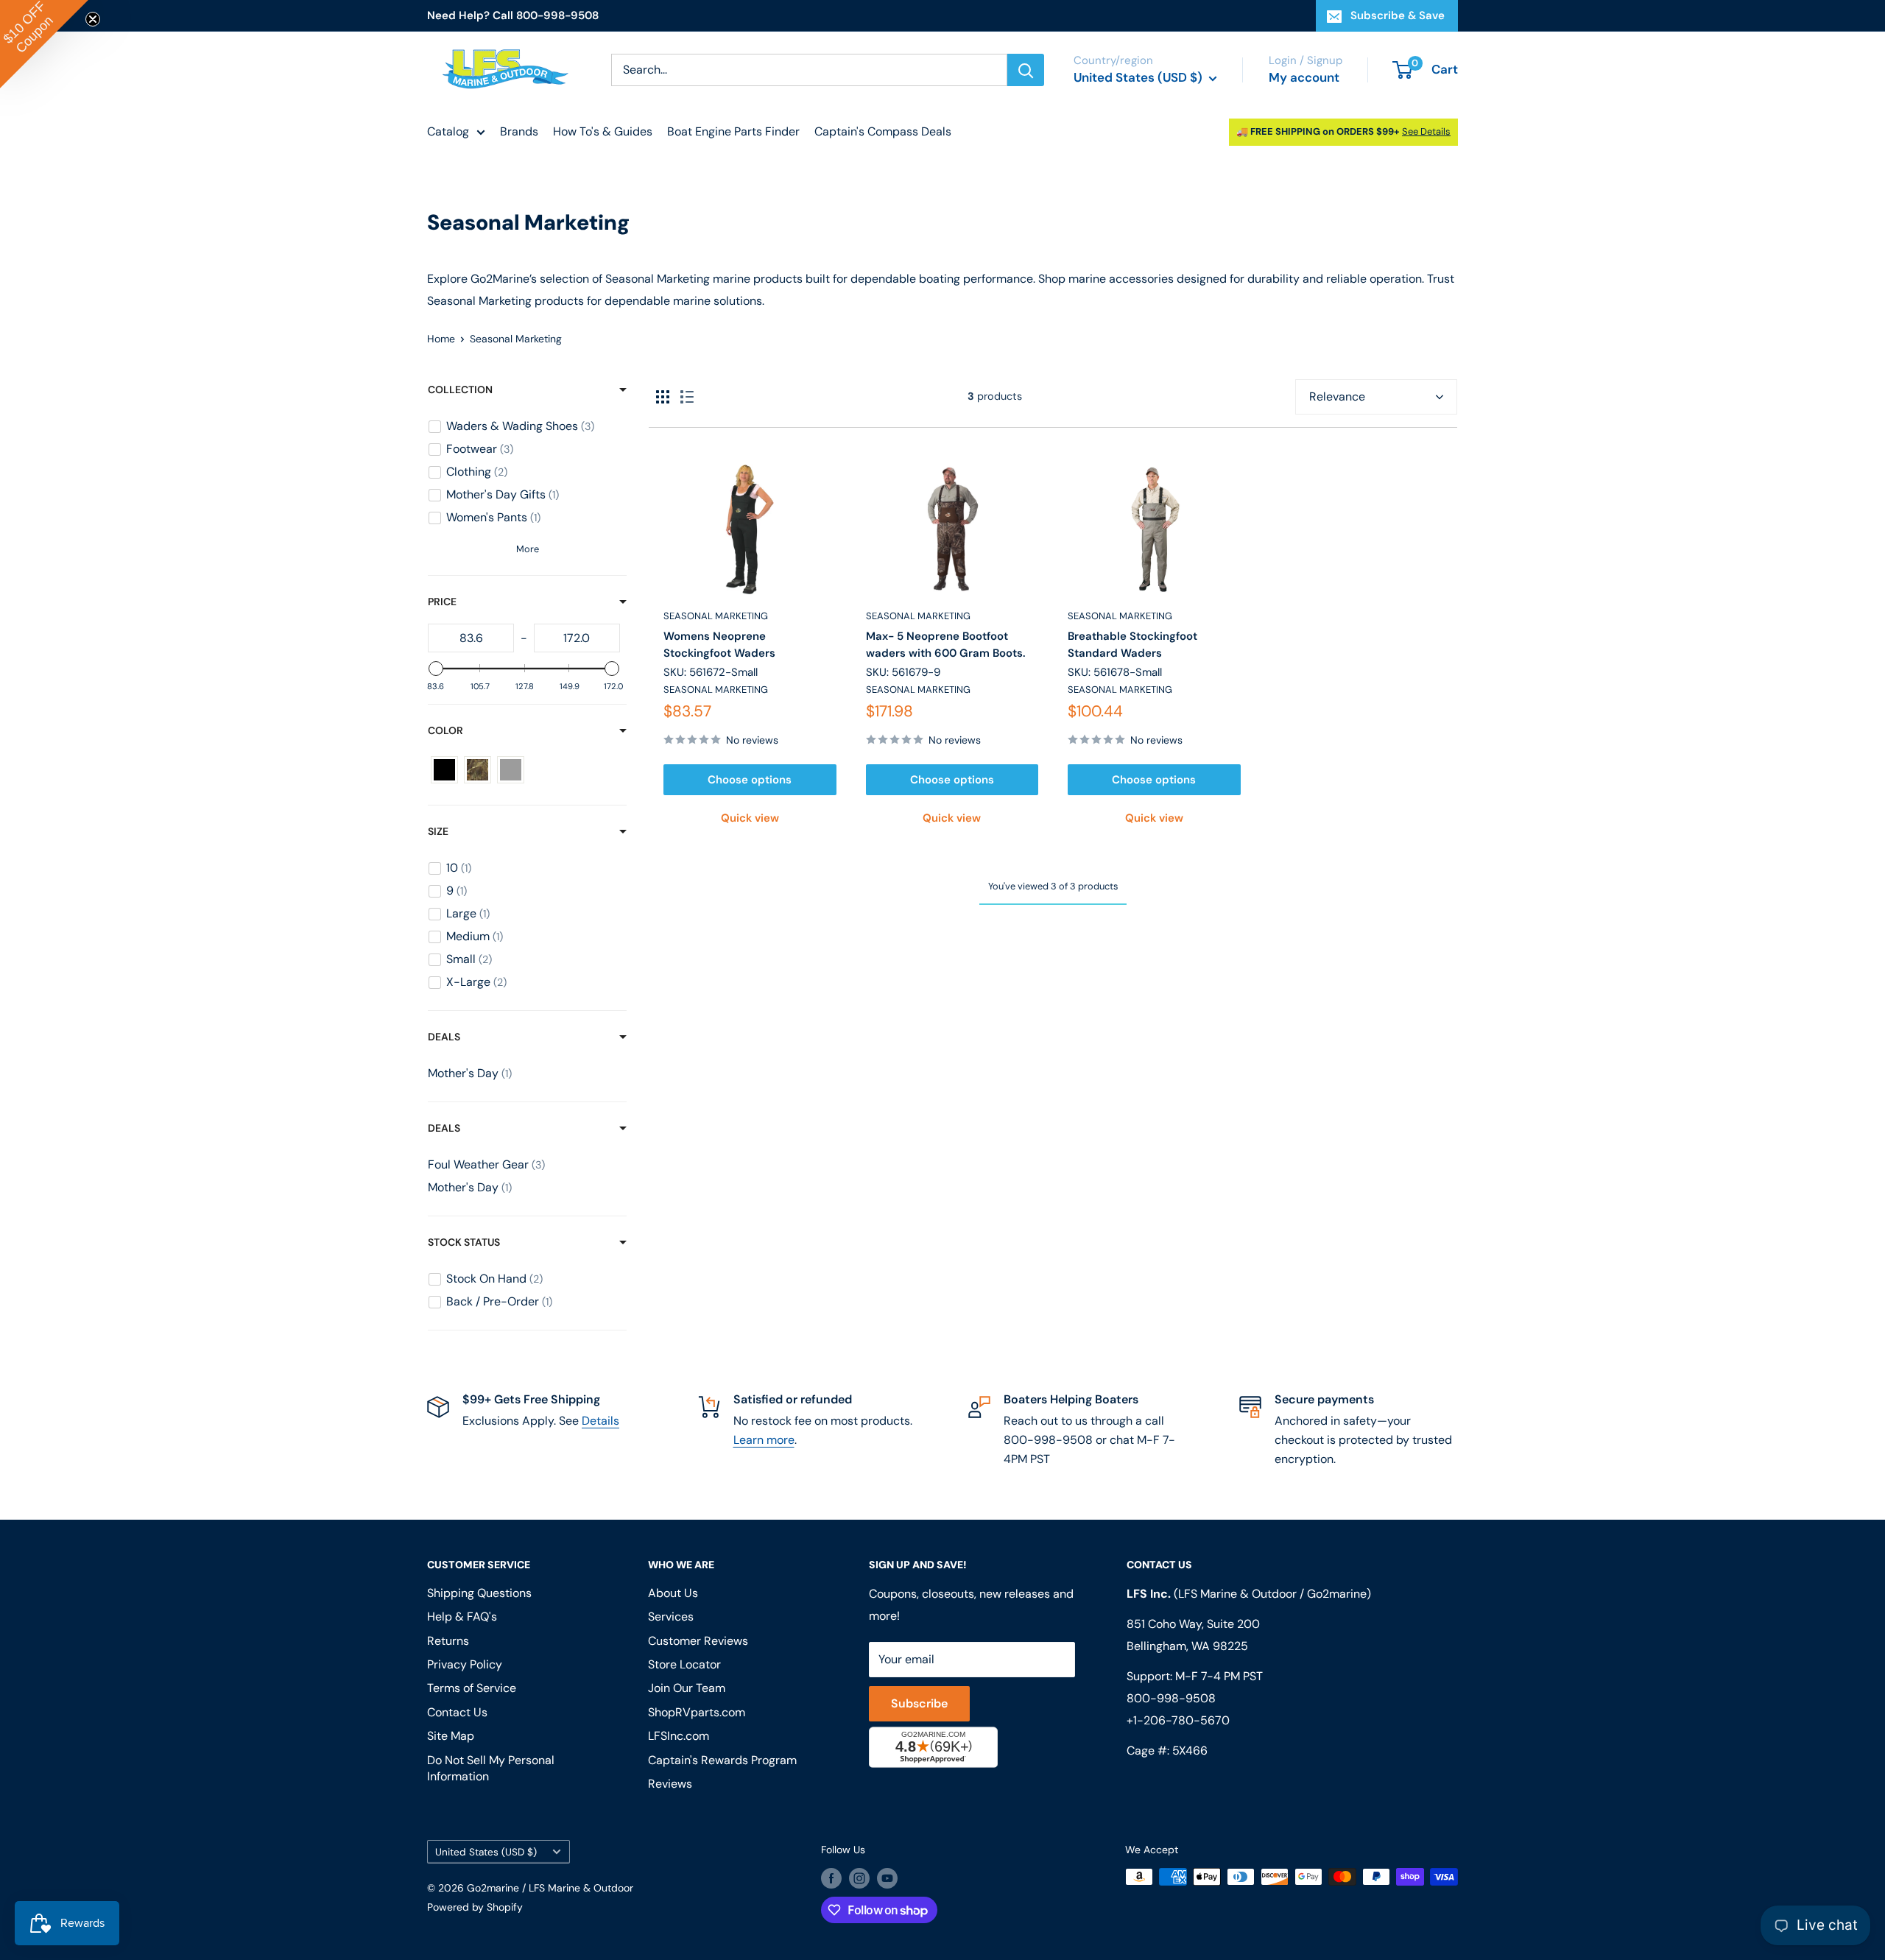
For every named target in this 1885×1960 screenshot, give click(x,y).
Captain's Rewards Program (722, 1760)
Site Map (451, 1736)
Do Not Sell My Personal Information (491, 1768)
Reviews (670, 1784)
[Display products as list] (687, 397)
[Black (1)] (444, 770)
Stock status (464, 1242)
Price (442, 602)
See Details (1426, 131)
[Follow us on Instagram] (859, 1878)
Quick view (750, 818)
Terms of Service (472, 1688)
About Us (673, 1593)
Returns (448, 1641)
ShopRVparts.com (697, 1712)
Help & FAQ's (462, 1617)
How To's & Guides (603, 131)
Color (445, 730)
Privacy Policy (465, 1664)
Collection (460, 389)
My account (1304, 77)
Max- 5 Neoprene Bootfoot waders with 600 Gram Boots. (946, 645)
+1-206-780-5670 (1178, 1720)
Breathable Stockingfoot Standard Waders (1132, 645)
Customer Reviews (698, 1641)
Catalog (448, 131)
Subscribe (919, 1703)
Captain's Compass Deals (883, 131)
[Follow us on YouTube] (887, 1878)
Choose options (750, 780)
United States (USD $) (486, 1852)
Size (438, 831)
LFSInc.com (679, 1736)
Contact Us (457, 1712)
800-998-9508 (1171, 1698)
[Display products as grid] (663, 397)
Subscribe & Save (1398, 15)
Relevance (1337, 396)
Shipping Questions (479, 1593)
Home (441, 339)
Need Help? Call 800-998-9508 (513, 15)
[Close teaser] (93, 19)
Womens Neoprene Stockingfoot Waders (719, 645)
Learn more (764, 1440)
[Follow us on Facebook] (831, 1878)
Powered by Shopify (475, 1907)
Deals (444, 1037)
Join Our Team (687, 1688)
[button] (44, 44)
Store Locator (684, 1664)
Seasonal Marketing (716, 616)
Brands (519, 131)
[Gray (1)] (511, 770)
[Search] (1026, 70)
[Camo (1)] (478, 770)
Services (671, 1617)
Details (600, 1421)
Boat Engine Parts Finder (733, 131)
